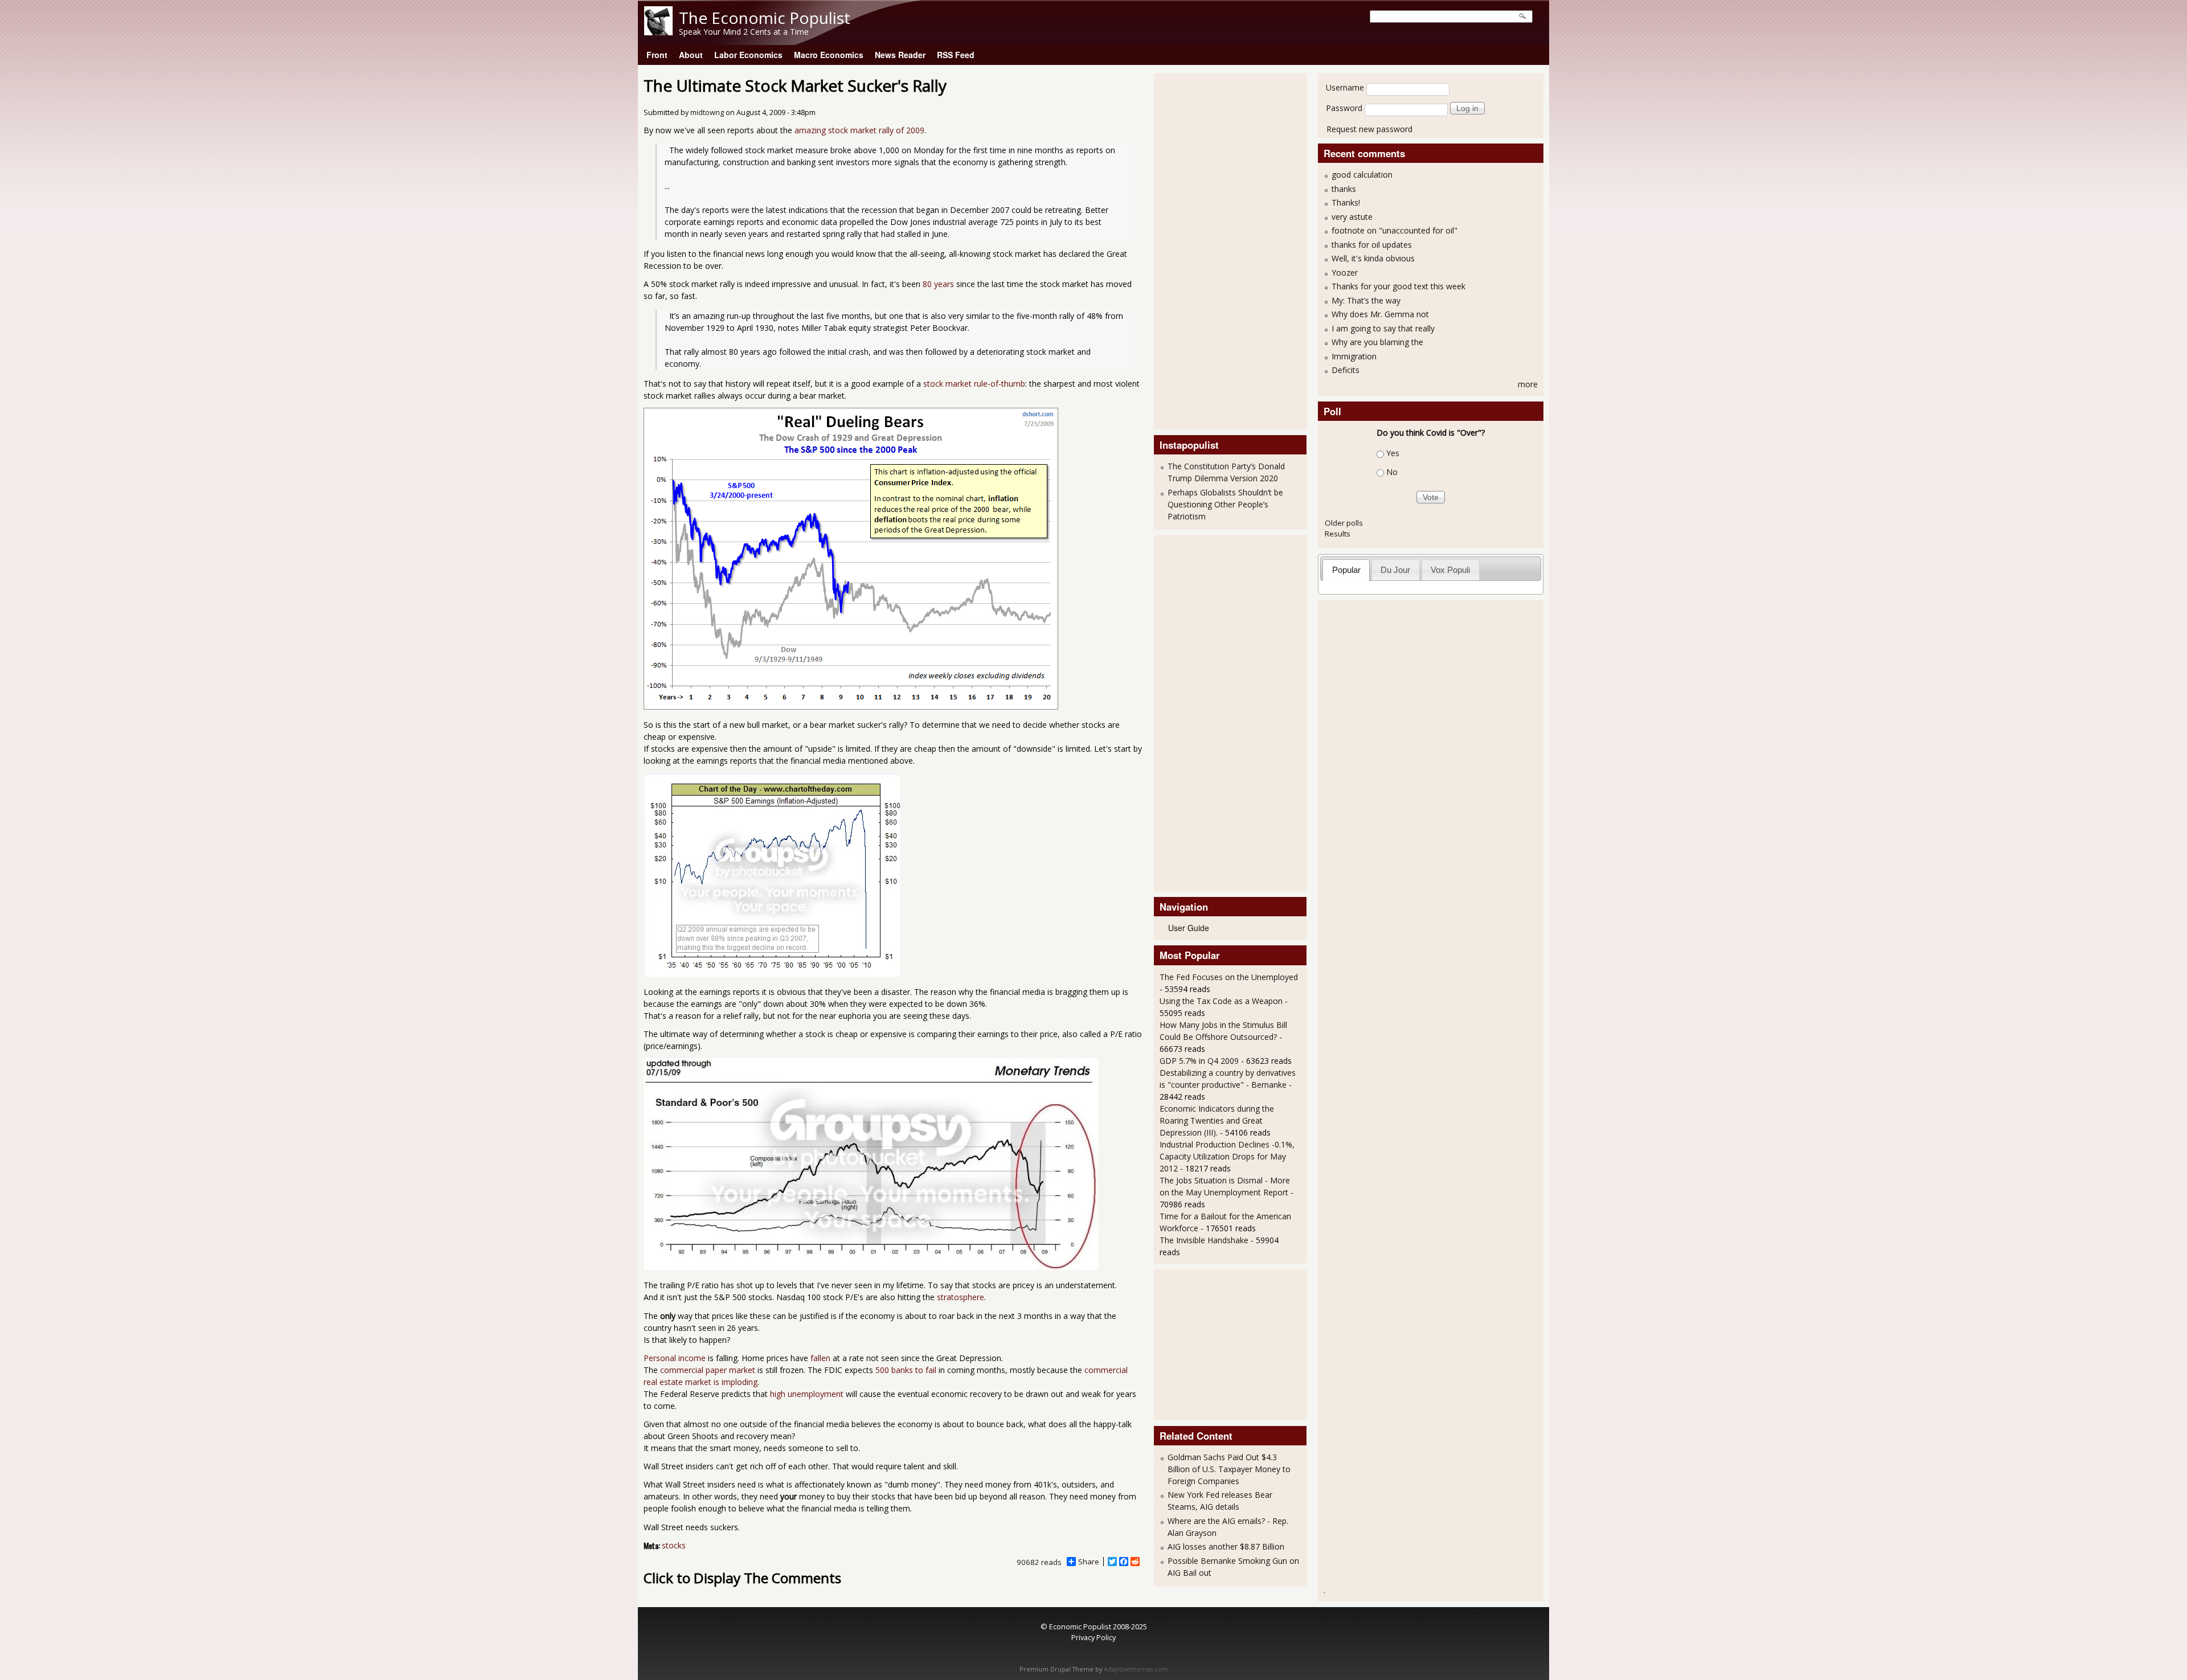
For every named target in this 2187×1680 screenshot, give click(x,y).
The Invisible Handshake (1204, 1240)
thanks (1344, 189)
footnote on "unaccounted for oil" (1394, 230)
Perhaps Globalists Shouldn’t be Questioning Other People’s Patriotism (1225, 504)
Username (1345, 87)
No (1392, 472)
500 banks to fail (906, 1370)
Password (1344, 108)
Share (1089, 1562)
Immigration (1354, 356)
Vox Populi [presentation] (1450, 570)
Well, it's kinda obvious (1373, 258)
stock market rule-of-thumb (974, 384)
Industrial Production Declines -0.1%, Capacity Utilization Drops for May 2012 (1227, 1156)
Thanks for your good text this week (1398, 286)
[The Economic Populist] (658, 32)
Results (1338, 534)
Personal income (675, 1358)
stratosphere (961, 1297)
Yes (1393, 453)
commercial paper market (708, 1370)
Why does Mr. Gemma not (1380, 314)
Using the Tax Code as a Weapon (1221, 1001)
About (691, 55)
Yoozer (1345, 273)
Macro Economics (829, 55)
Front (657, 55)
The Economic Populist (765, 18)
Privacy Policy (1093, 1637)
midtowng (707, 112)
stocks (674, 1545)
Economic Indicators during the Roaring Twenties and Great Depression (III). (1217, 1120)
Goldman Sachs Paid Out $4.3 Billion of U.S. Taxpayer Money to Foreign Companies (1229, 1469)
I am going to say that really (1383, 328)
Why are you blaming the (1377, 342)
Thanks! (1346, 202)
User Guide (1189, 928)
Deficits (1346, 370)
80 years (938, 284)
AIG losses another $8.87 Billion (1226, 1546)
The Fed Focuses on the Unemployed (1229, 977)
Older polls (1344, 523)
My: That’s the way (1366, 300)
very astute (1352, 217)
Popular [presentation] (1346, 570)
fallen (820, 1358)
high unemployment (807, 1394)
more (1528, 384)
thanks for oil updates (1372, 245)
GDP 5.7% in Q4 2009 (1199, 1061)
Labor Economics (748, 55)
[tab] (1346, 570)
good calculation (1362, 175)
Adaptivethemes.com (1136, 1669)
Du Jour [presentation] (1395, 570)
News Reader (900, 55)
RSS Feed (956, 55)
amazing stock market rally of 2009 (859, 130)
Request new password (1369, 129)
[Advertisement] (1205, 250)
